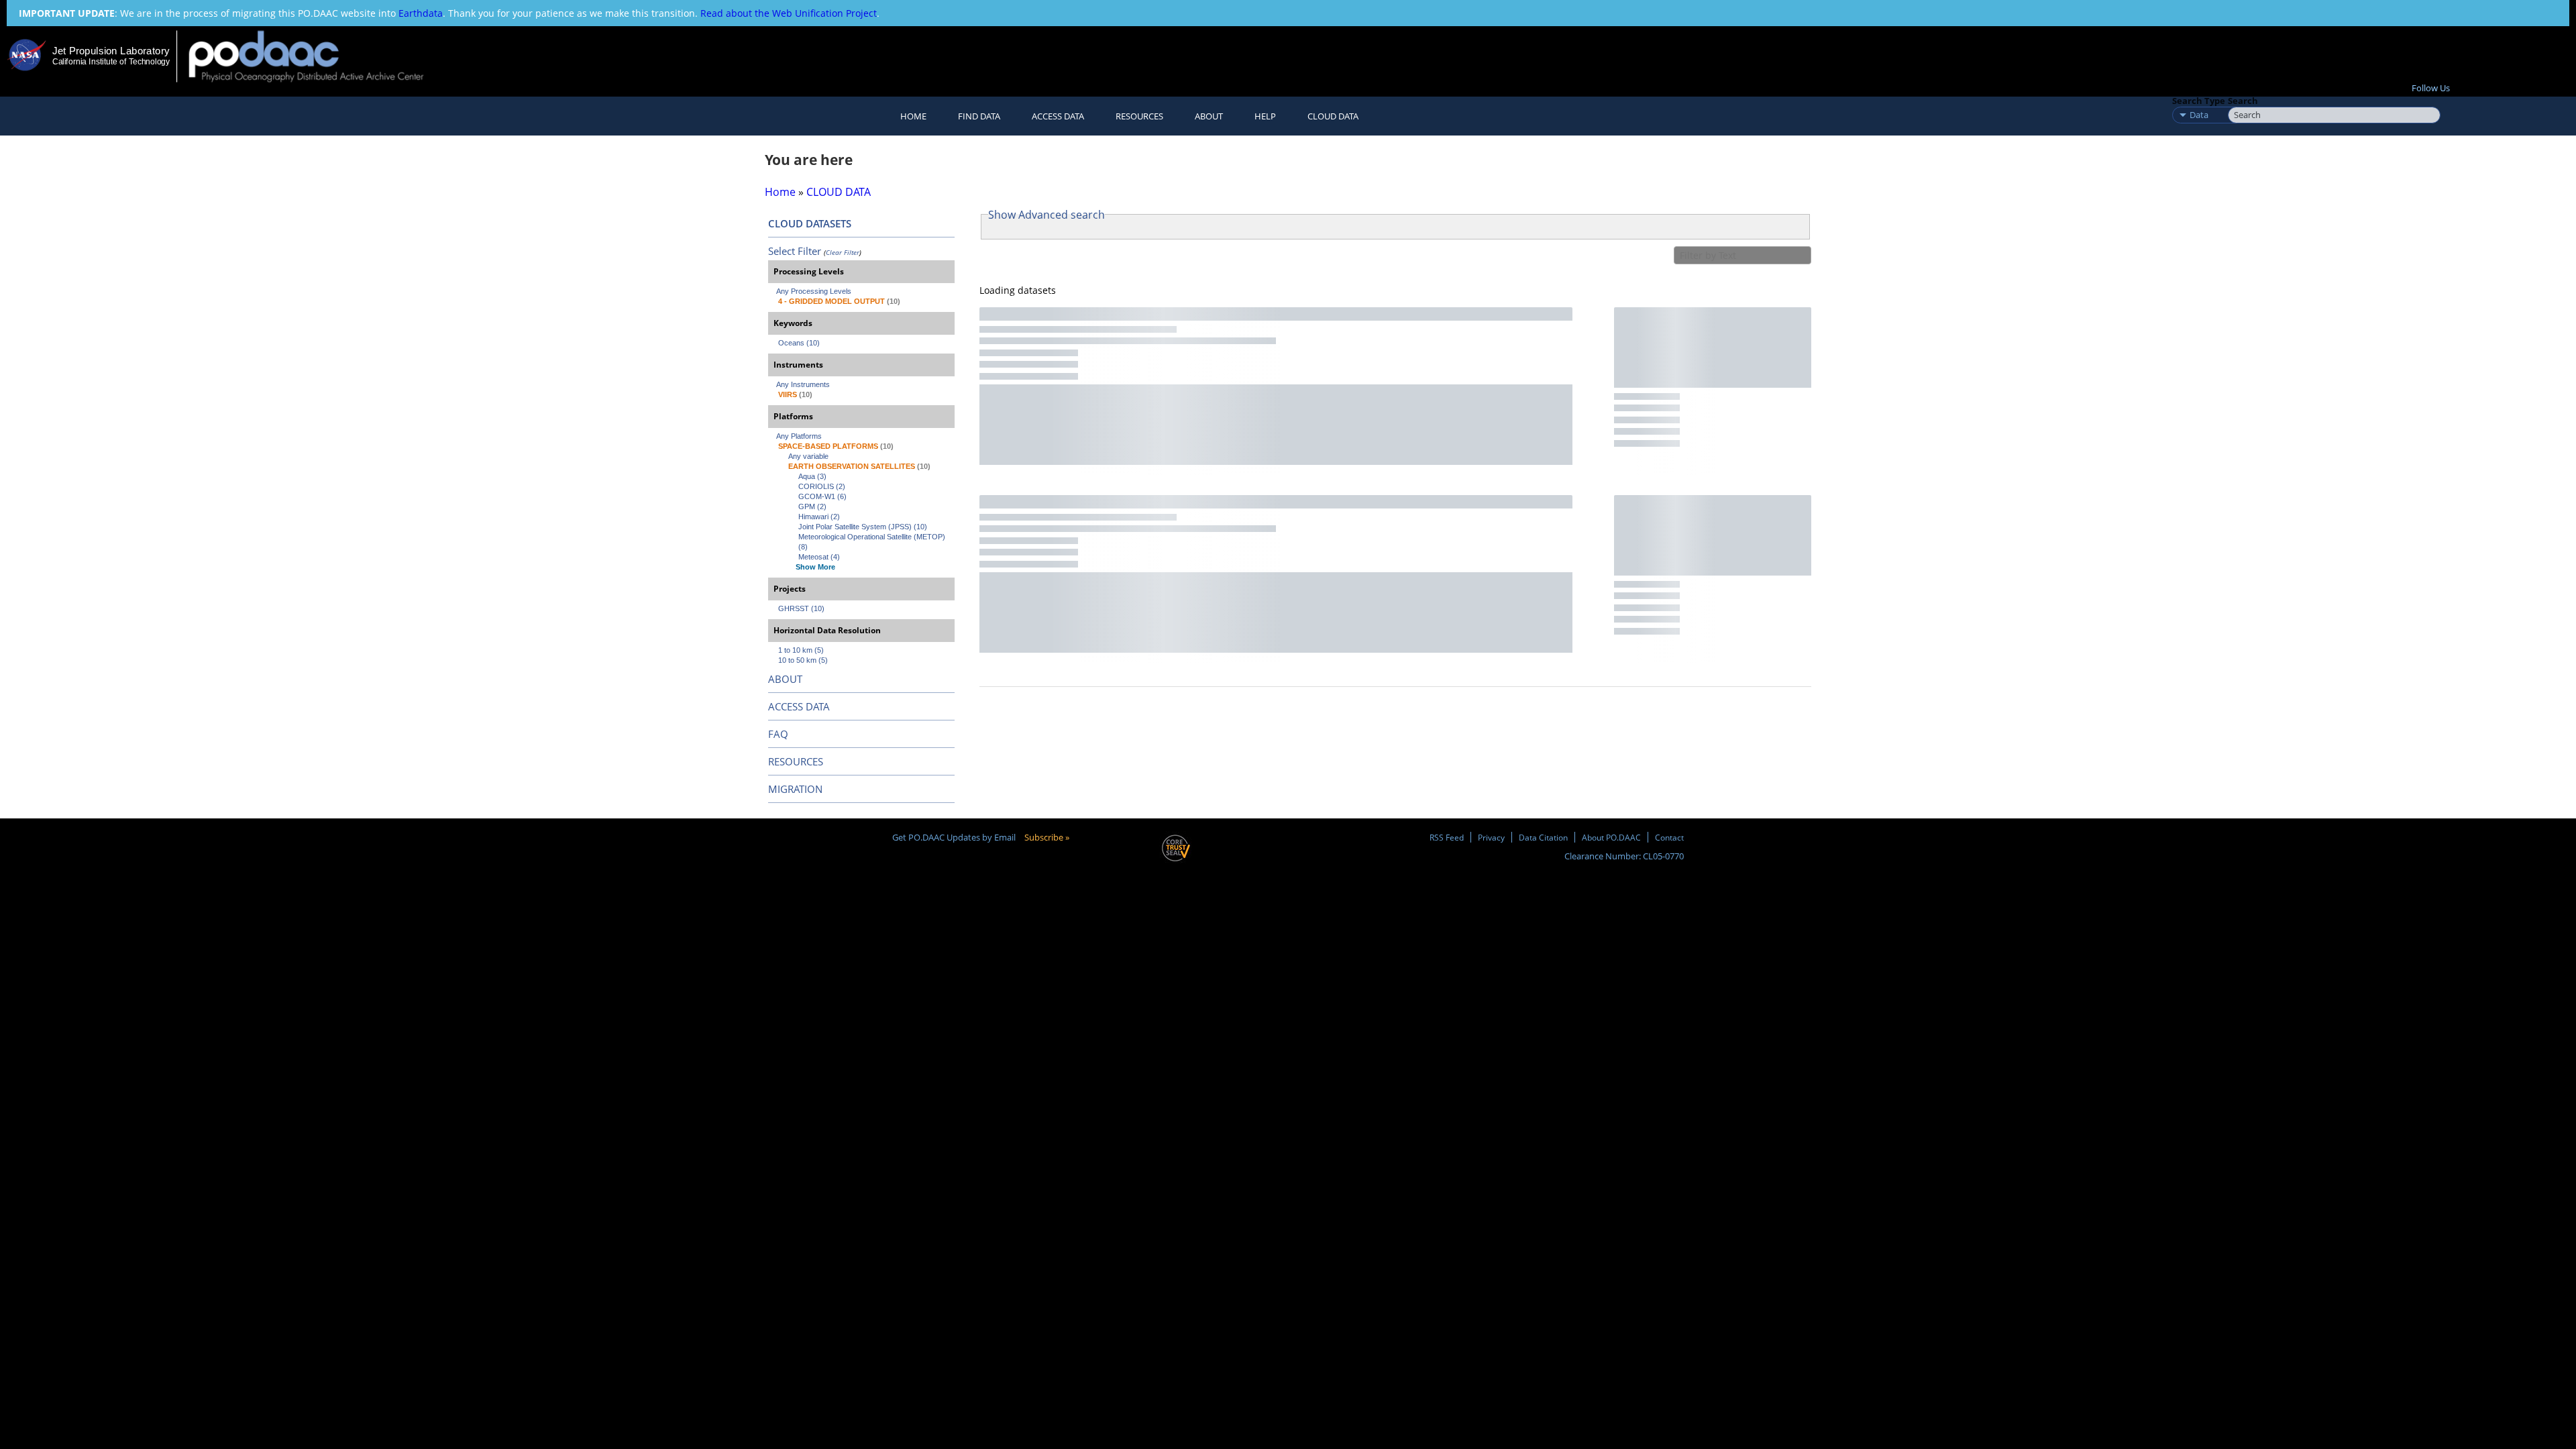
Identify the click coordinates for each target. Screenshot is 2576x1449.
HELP (1265, 116)
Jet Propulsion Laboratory (111, 51)
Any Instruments (803, 384)
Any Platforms (799, 436)
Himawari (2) (819, 517)
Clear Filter (843, 252)
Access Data (1058, 116)
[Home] (318, 56)
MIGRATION (795, 789)
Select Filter (795, 251)
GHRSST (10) (801, 608)
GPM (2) (812, 506)
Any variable (808, 456)
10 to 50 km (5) (803, 660)
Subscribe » (1047, 837)
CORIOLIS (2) (822, 486)
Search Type (2199, 101)
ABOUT (785, 679)
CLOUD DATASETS (810, 223)
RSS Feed (1447, 837)
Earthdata (421, 13)
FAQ (778, 734)
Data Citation (1543, 837)
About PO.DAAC (1611, 837)
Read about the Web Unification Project (789, 13)
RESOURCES (1139, 116)
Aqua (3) (812, 476)
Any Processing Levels (814, 291)
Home (913, 116)
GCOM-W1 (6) (822, 496)
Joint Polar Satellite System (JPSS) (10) (863, 527)
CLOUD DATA (1333, 116)
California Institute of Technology (111, 62)
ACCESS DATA (799, 706)
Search (2243, 101)
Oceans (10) (799, 343)
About (1209, 116)
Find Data (979, 116)
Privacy (1491, 837)
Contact (1669, 837)
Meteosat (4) (819, 557)
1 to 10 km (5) (801, 650)
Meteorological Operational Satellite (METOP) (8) (873, 542)
